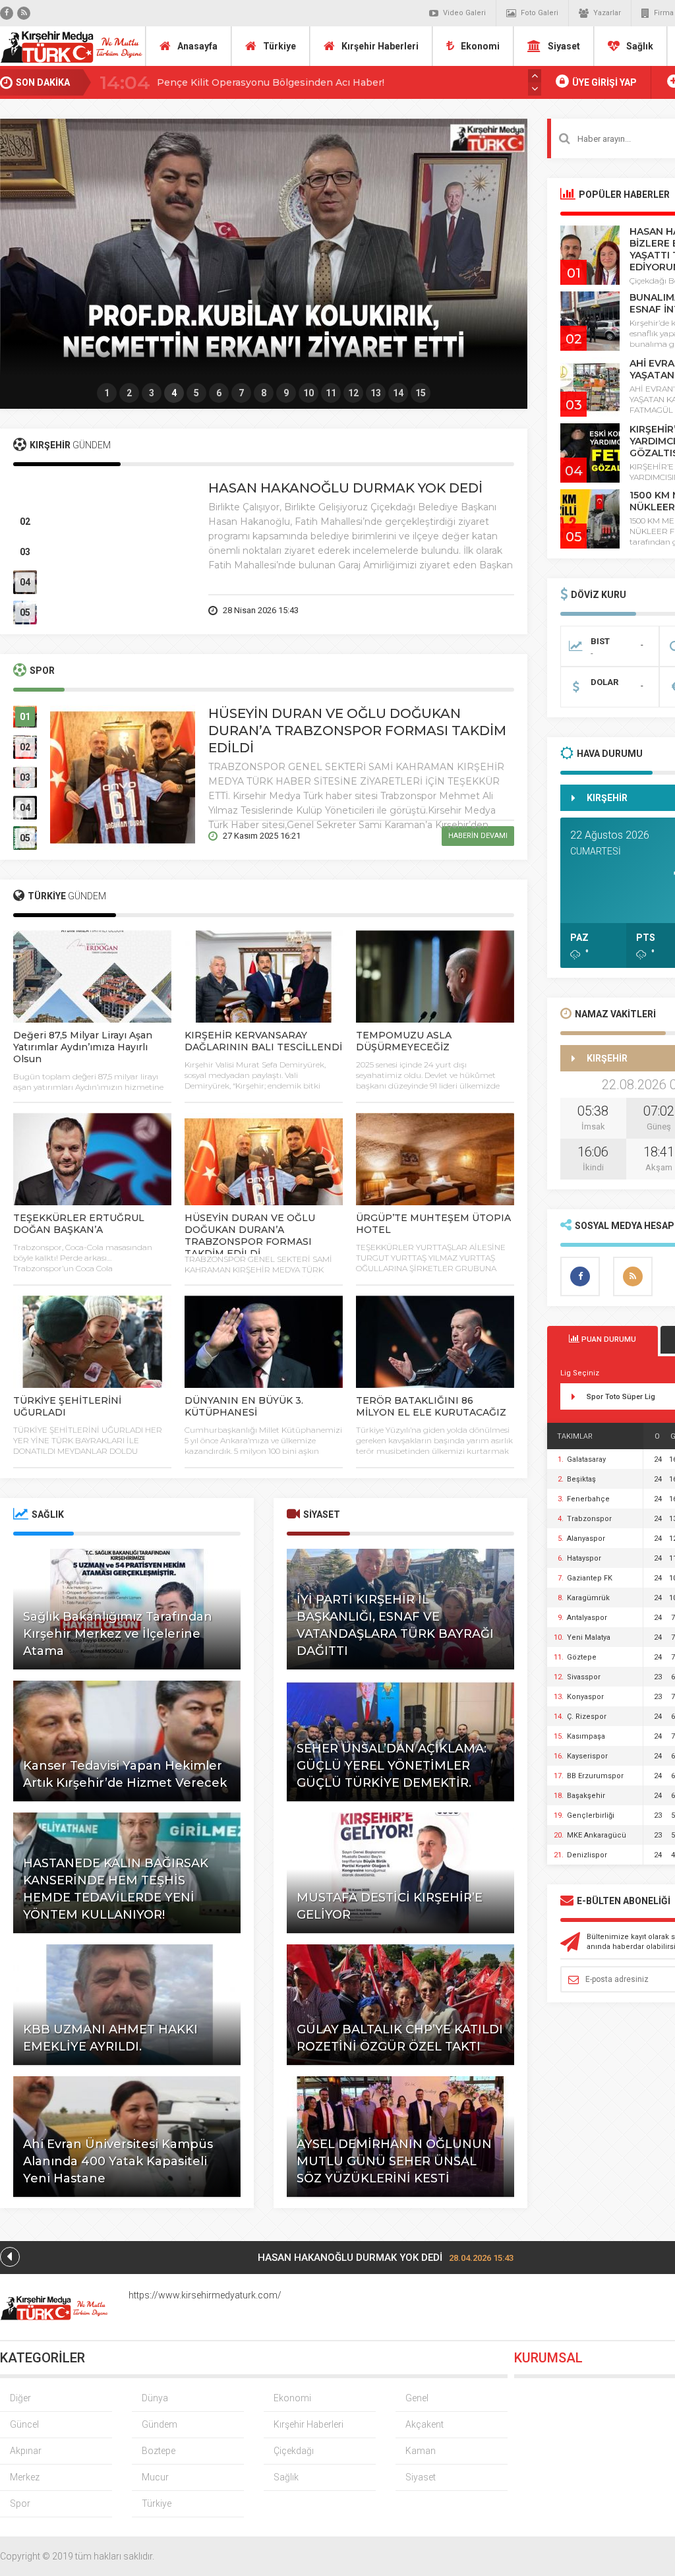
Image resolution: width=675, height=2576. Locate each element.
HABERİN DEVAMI (478, 610)
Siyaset (564, 46)
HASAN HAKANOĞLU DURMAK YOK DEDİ (345, 488)
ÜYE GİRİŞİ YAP (603, 82)
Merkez (25, 2477)
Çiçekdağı (294, 2451)
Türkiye (279, 46)
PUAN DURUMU (608, 1339)
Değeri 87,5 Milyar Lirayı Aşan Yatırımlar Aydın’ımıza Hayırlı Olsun (83, 1047)
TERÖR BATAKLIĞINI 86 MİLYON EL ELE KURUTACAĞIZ (431, 1406)
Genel (417, 2398)
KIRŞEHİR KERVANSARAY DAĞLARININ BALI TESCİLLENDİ (263, 1041)
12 (353, 393)
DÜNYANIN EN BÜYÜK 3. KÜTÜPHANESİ (244, 1406)
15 (421, 393)
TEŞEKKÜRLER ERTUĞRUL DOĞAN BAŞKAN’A (79, 1224)
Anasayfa (197, 46)
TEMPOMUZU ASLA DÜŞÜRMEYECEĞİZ (404, 1041)
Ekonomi (480, 46)
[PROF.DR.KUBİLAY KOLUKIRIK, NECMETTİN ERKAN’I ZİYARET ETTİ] (264, 251)
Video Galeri (464, 13)
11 (331, 393)
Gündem (160, 2424)
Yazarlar (607, 13)
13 (376, 393)
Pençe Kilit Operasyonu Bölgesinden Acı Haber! (271, 82)
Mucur (155, 2477)
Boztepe (159, 2451)
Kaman (421, 2451)
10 (308, 393)
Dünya (155, 2398)
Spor (20, 2503)
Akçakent (425, 2424)
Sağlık (640, 46)
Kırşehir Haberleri (380, 46)
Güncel (24, 2424)
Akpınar (26, 2451)
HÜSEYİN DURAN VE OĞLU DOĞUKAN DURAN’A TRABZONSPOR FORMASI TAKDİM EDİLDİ (357, 731)
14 (398, 393)
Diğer (20, 2398)
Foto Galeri (540, 13)
